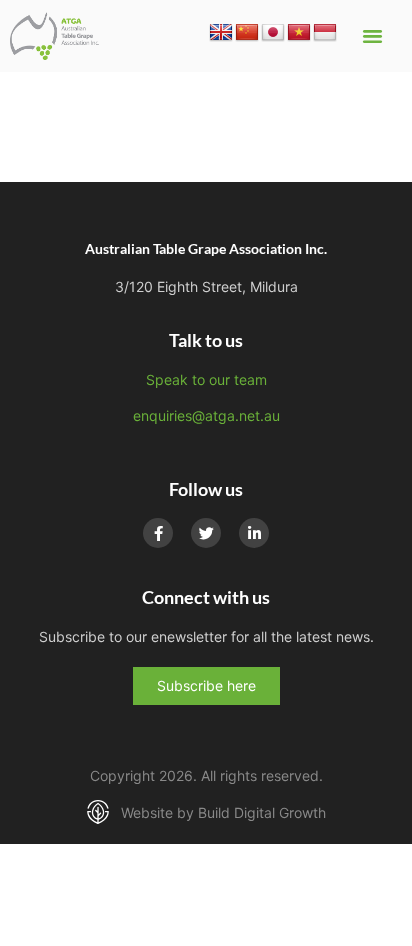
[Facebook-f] (158, 533)
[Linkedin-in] (254, 533)
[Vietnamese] (299, 33)
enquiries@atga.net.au (206, 415)
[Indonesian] (325, 33)
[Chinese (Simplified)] (247, 33)
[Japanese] (273, 33)
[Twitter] (206, 533)
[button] (373, 36)
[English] (221, 33)
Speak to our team (206, 379)
